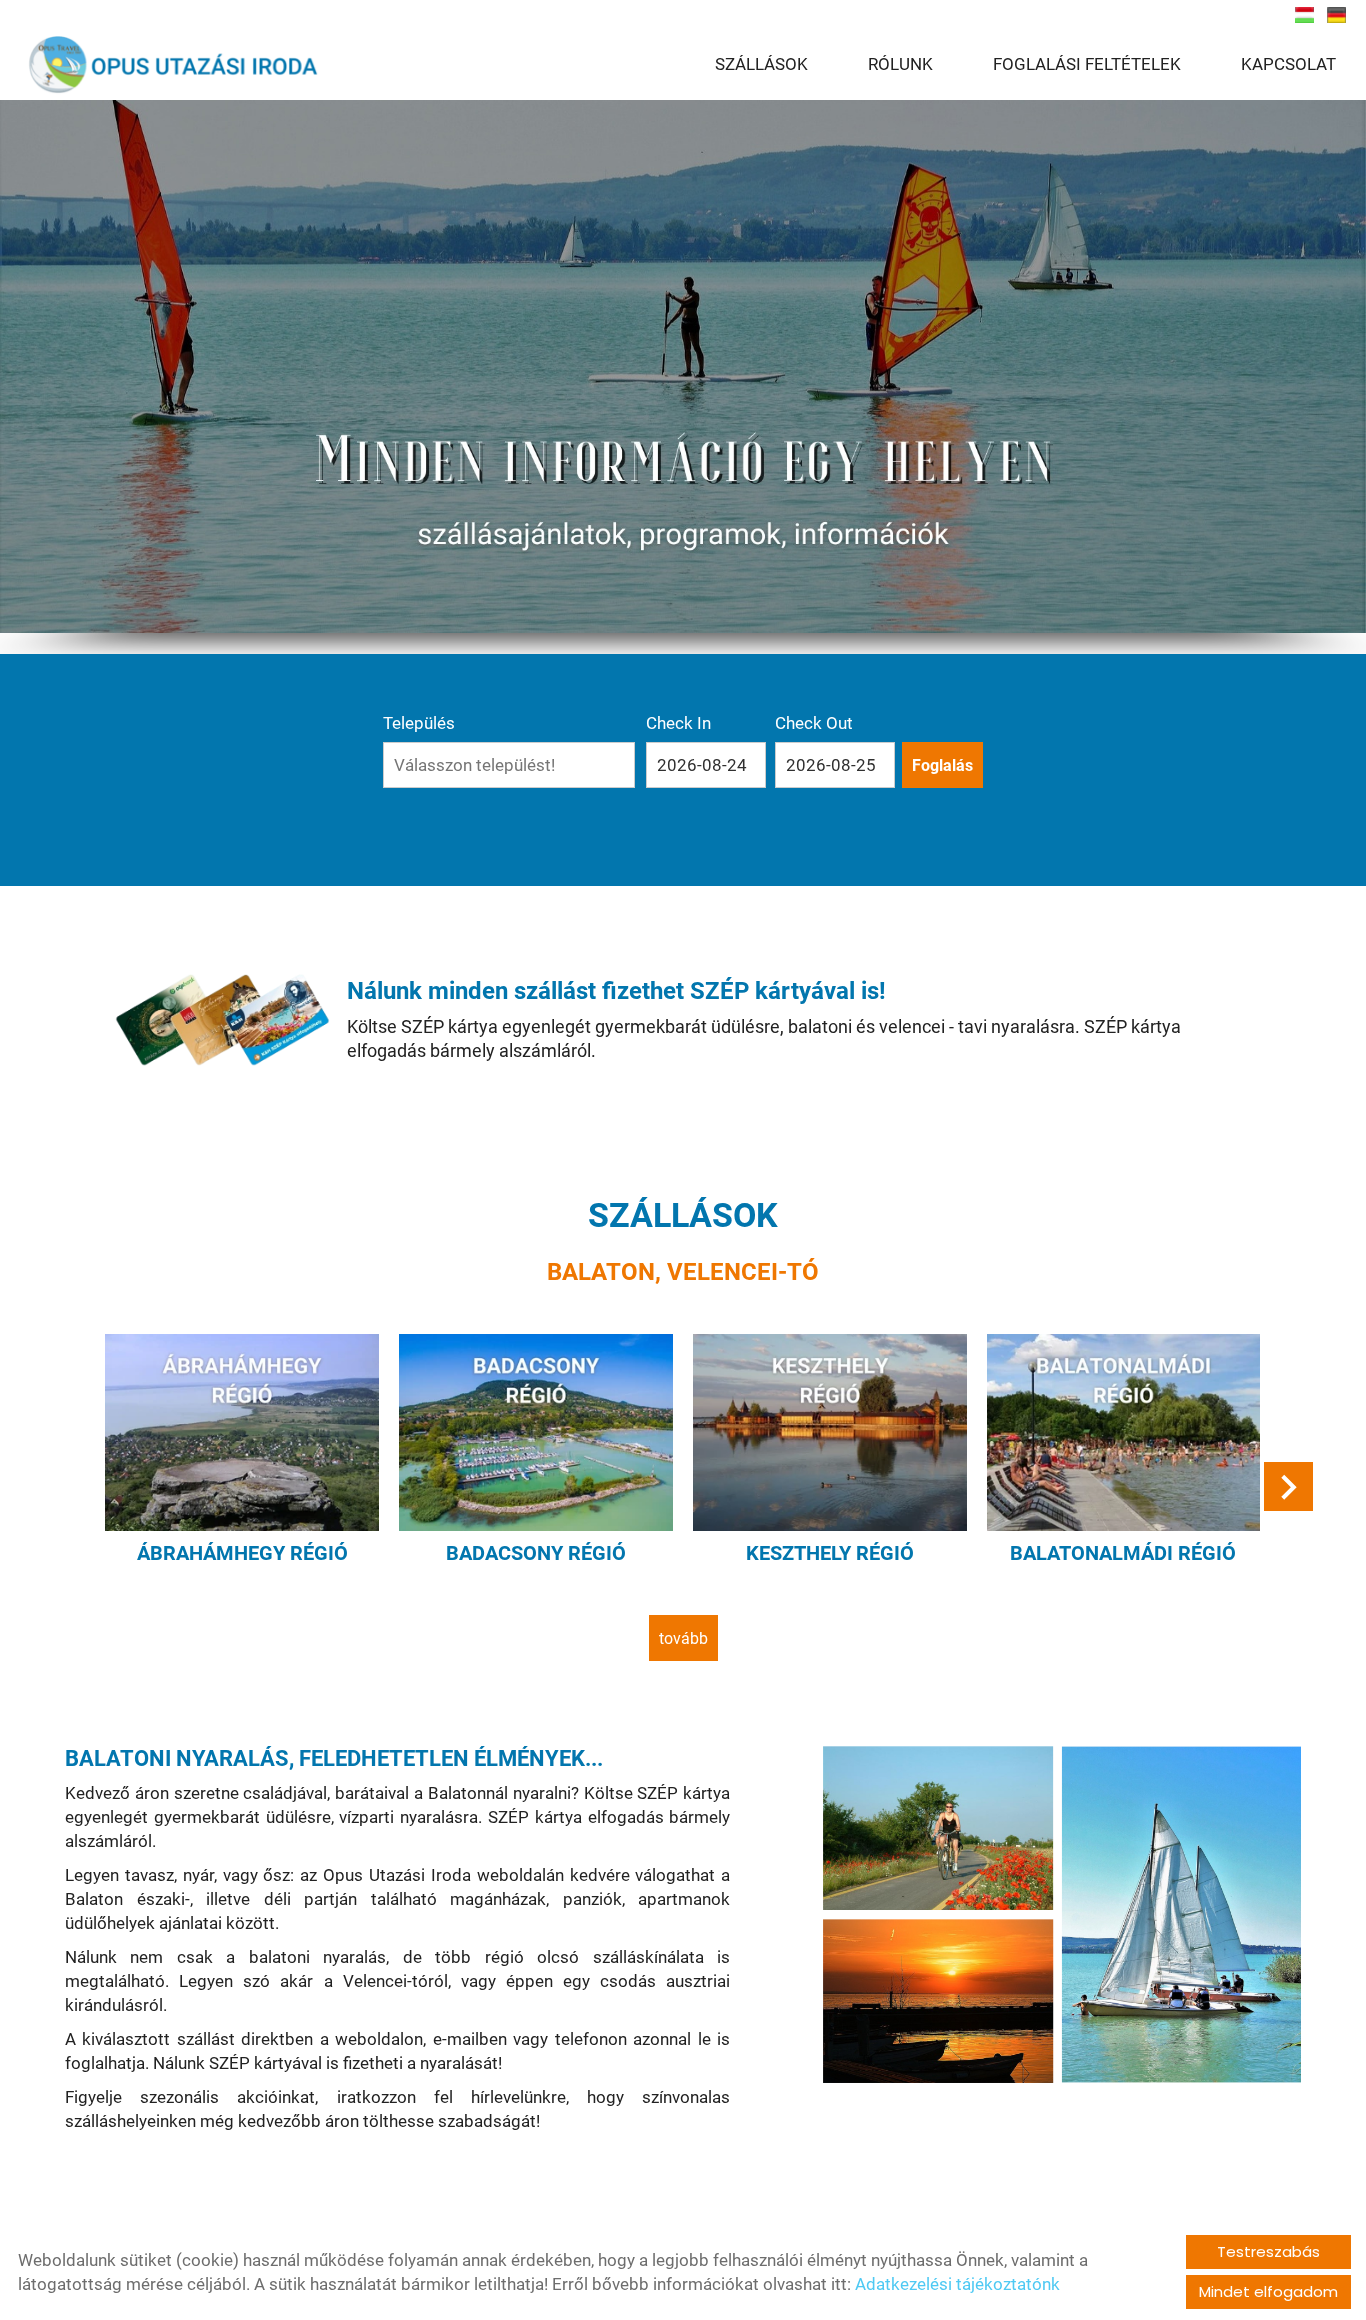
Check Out (814, 723)
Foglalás (942, 765)
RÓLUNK (900, 64)
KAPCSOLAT (1288, 64)
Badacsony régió (536, 1553)
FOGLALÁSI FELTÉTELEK (1087, 64)
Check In (678, 723)
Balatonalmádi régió (1123, 1553)
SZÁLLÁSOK (761, 64)
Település (419, 723)
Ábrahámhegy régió (242, 1553)
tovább (683, 1638)
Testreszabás (1268, 2251)
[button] (1288, 1486)
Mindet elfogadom (1268, 2291)
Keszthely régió (830, 1553)
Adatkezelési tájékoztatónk (957, 2284)
